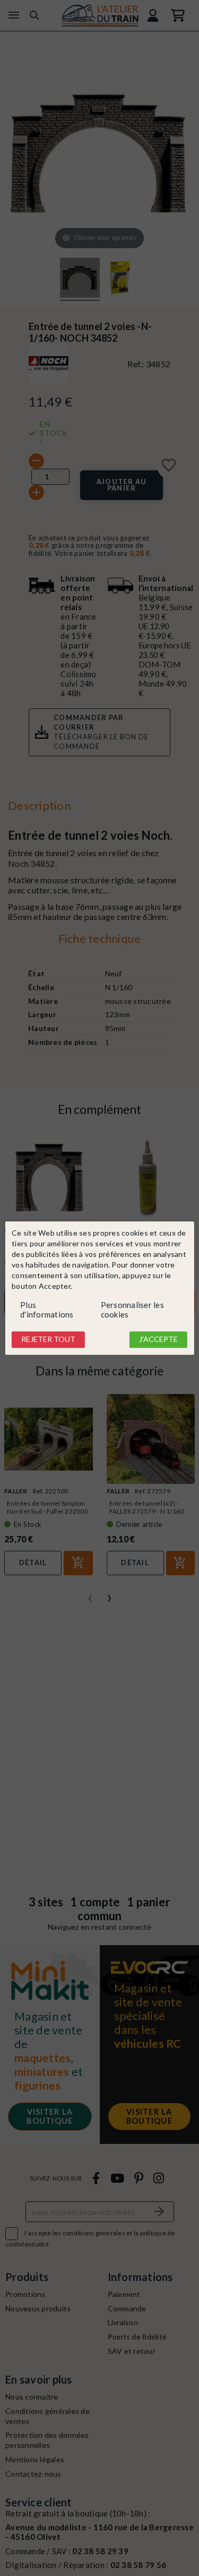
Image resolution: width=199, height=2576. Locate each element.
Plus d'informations (47, 1310)
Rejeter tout (48, 1340)
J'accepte (158, 1340)
